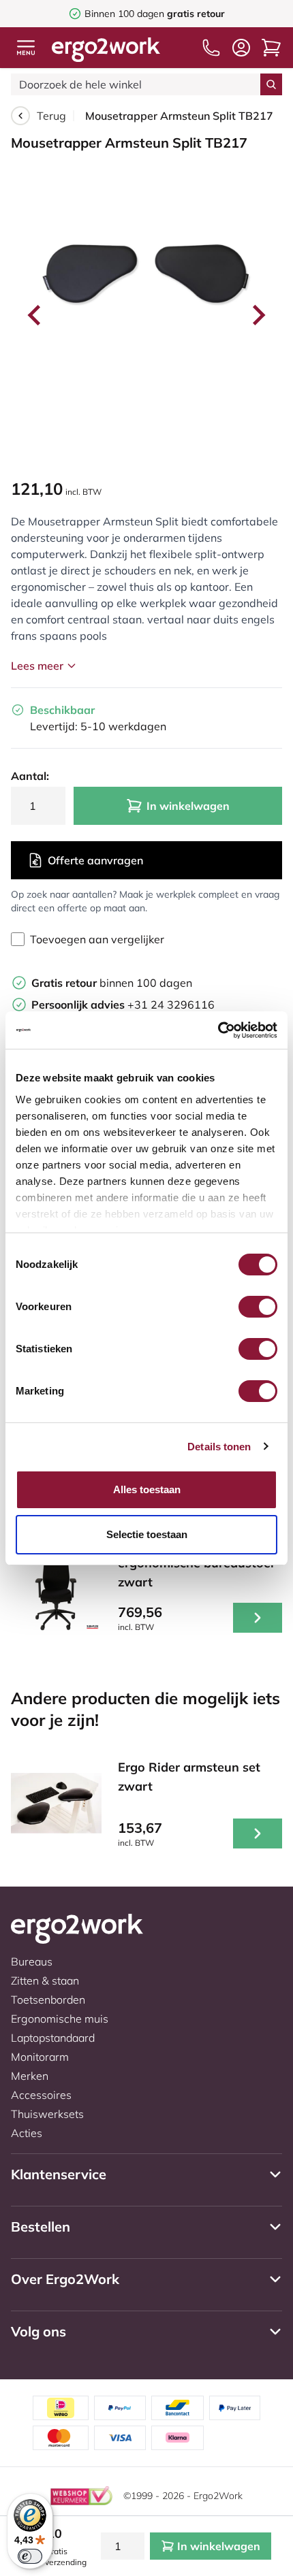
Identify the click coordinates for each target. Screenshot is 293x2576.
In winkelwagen (188, 806)
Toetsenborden (48, 2000)
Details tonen (219, 1447)
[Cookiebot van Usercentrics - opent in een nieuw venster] (218, 1030)
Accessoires (41, 2095)
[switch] (258, 1307)
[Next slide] (258, 315)
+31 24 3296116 (123, 1005)
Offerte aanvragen (95, 860)
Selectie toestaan (147, 1534)
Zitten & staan (45, 1980)
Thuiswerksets (47, 2114)
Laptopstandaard (53, 2038)
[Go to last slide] (35, 315)
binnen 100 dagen (112, 983)
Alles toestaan (147, 1489)
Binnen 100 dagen (155, 14)
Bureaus (32, 1961)
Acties (27, 2133)
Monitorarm (40, 2057)
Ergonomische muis (60, 2019)
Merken (30, 2076)
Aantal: (30, 776)
